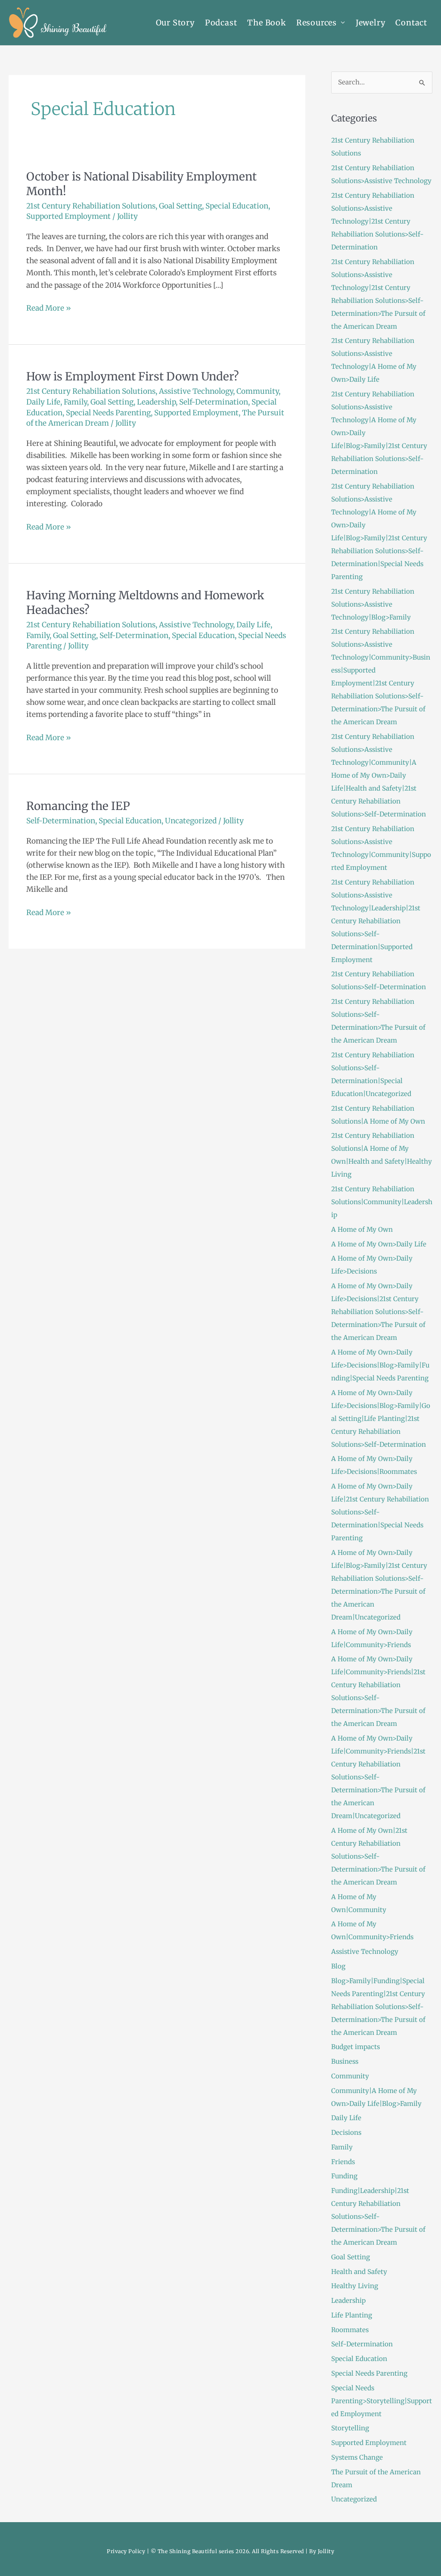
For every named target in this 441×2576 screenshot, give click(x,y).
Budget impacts (356, 2047)
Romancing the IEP (78, 806)
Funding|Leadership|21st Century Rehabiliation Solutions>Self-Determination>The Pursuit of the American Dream (378, 2216)
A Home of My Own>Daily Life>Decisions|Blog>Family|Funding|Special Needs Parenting (380, 1365)
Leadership (156, 402)
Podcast (221, 23)
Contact (411, 23)
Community (258, 391)
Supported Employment (68, 216)
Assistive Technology (196, 391)
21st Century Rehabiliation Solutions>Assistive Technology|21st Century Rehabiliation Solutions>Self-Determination (377, 221)
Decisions (346, 2132)
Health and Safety (359, 2272)
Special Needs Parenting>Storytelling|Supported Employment (382, 2401)
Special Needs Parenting (108, 413)
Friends (343, 2162)
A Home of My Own (362, 1229)
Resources (317, 23)
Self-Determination (214, 402)
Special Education (237, 206)
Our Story (175, 23)
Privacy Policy (126, 2551)
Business (345, 2061)
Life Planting (352, 2315)
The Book (266, 23)
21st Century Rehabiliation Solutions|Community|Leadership (382, 1202)
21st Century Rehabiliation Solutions (91, 206)
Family (75, 402)
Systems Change (357, 2457)
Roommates (350, 2330)
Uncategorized (191, 821)
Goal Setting (180, 206)
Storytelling (350, 2428)
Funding (344, 2176)
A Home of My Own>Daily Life (379, 1244)
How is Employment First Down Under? (133, 376)
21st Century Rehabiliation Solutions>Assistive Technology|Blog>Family (373, 604)
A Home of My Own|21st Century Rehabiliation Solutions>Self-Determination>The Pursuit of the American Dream (378, 1856)
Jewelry (371, 23)
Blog (338, 1966)
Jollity (326, 2551)
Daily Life (43, 402)
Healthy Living (355, 2286)
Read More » (49, 307)
